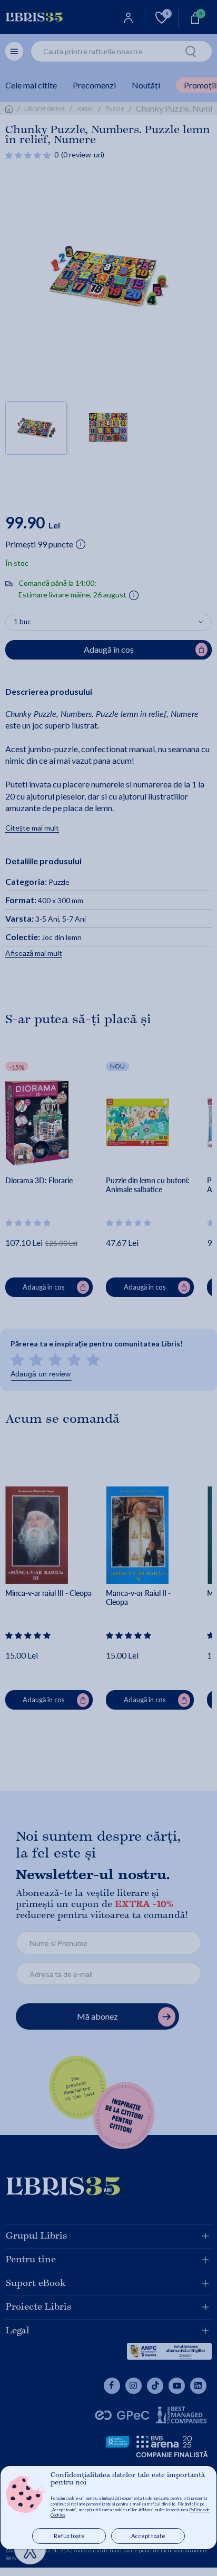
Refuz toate (69, 2536)
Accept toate (148, 2536)
